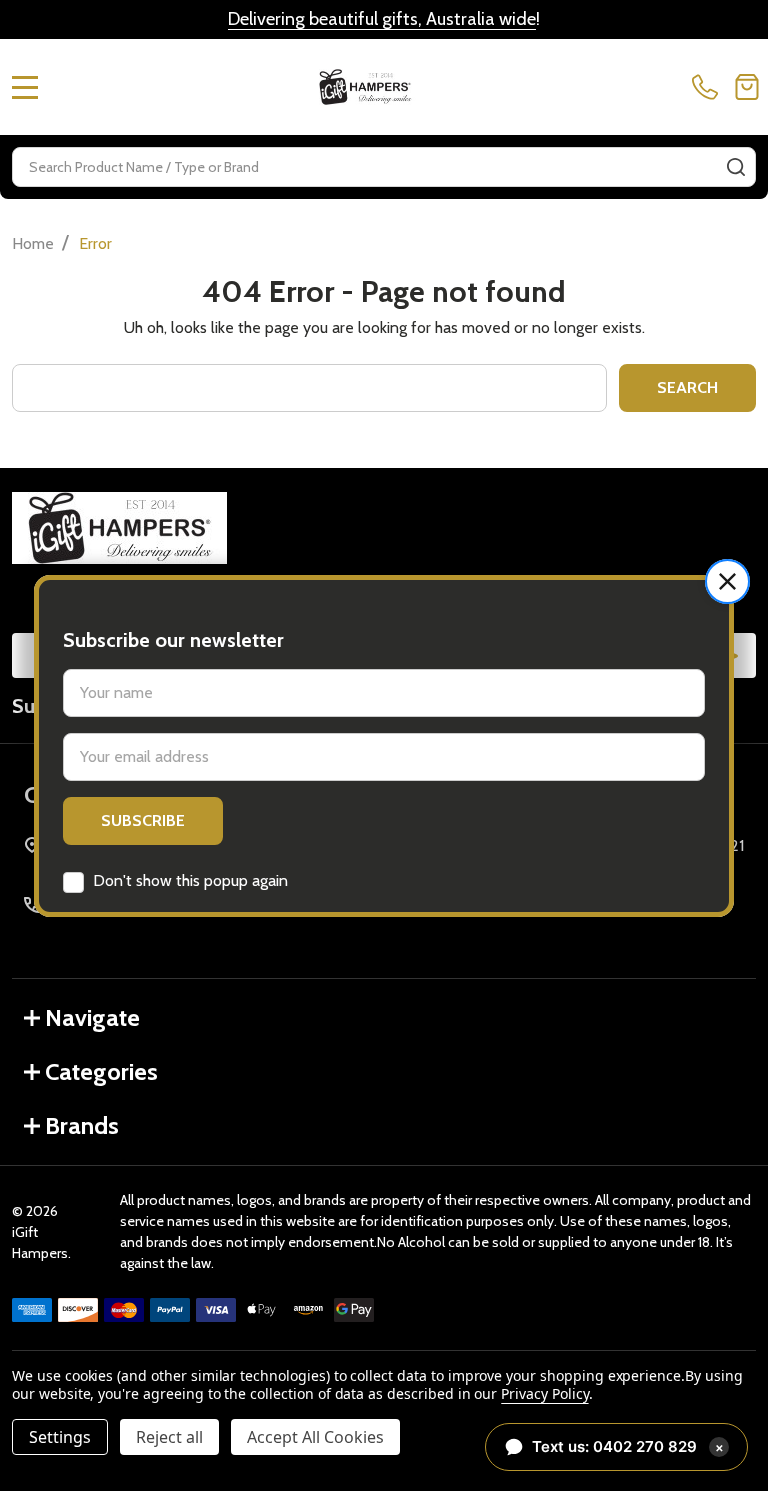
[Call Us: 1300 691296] (709, 87)
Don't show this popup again (190, 880)
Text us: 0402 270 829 (628, 1446)
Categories (101, 1071)
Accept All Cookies (315, 1437)
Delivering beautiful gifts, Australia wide (382, 19)
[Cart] (747, 87)
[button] (727, 581)
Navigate (92, 1017)
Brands (82, 1125)
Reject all (169, 1437)
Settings (60, 1437)
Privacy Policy (544, 1393)
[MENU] (25, 87)
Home (33, 243)
